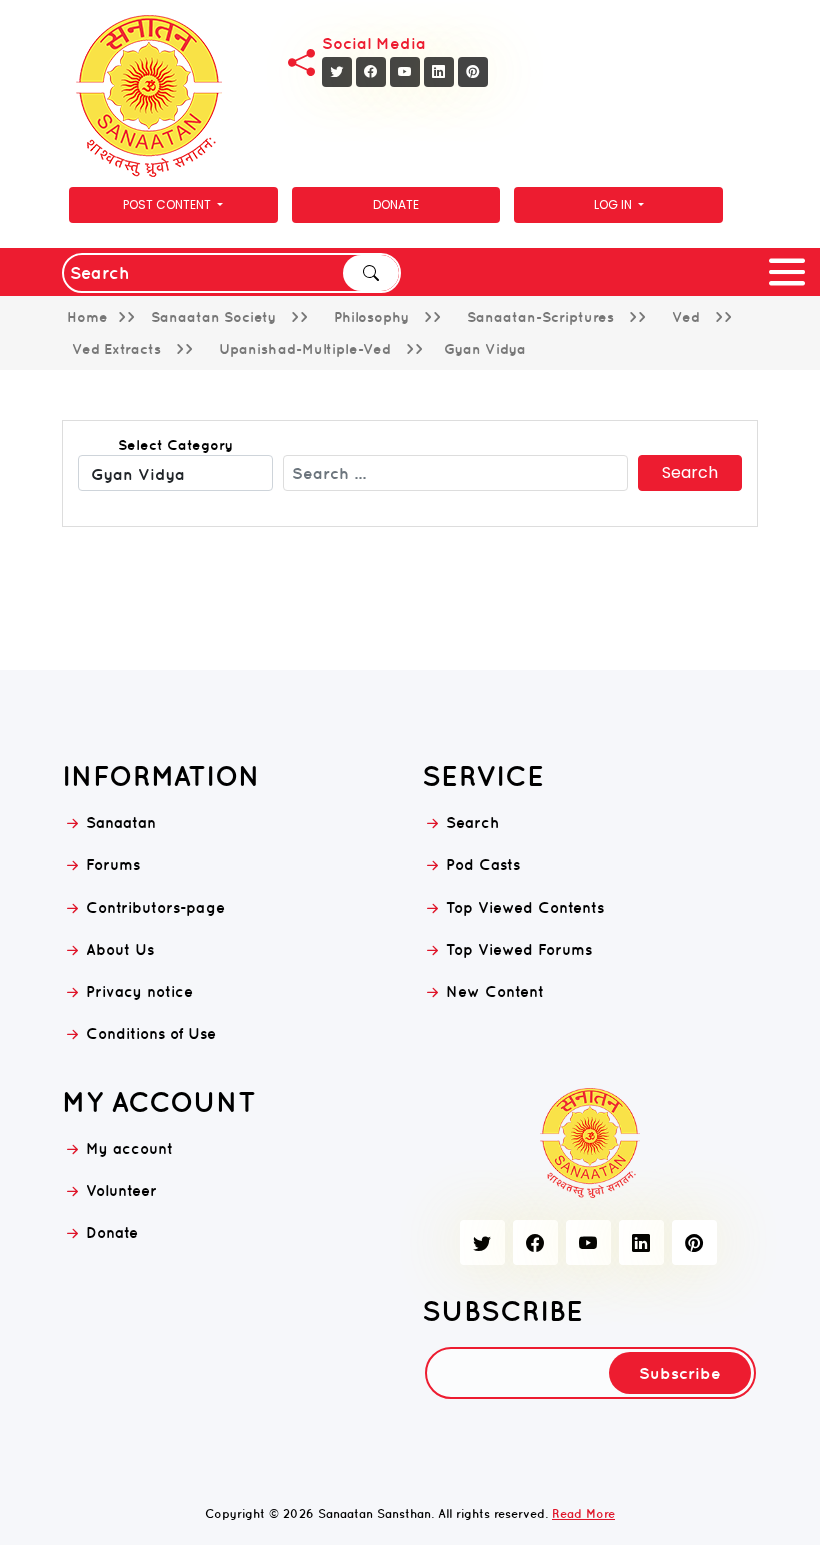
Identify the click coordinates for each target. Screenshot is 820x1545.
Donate (396, 204)
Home (87, 317)
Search (371, 273)
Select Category (175, 445)
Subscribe (680, 1373)
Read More (583, 1513)
